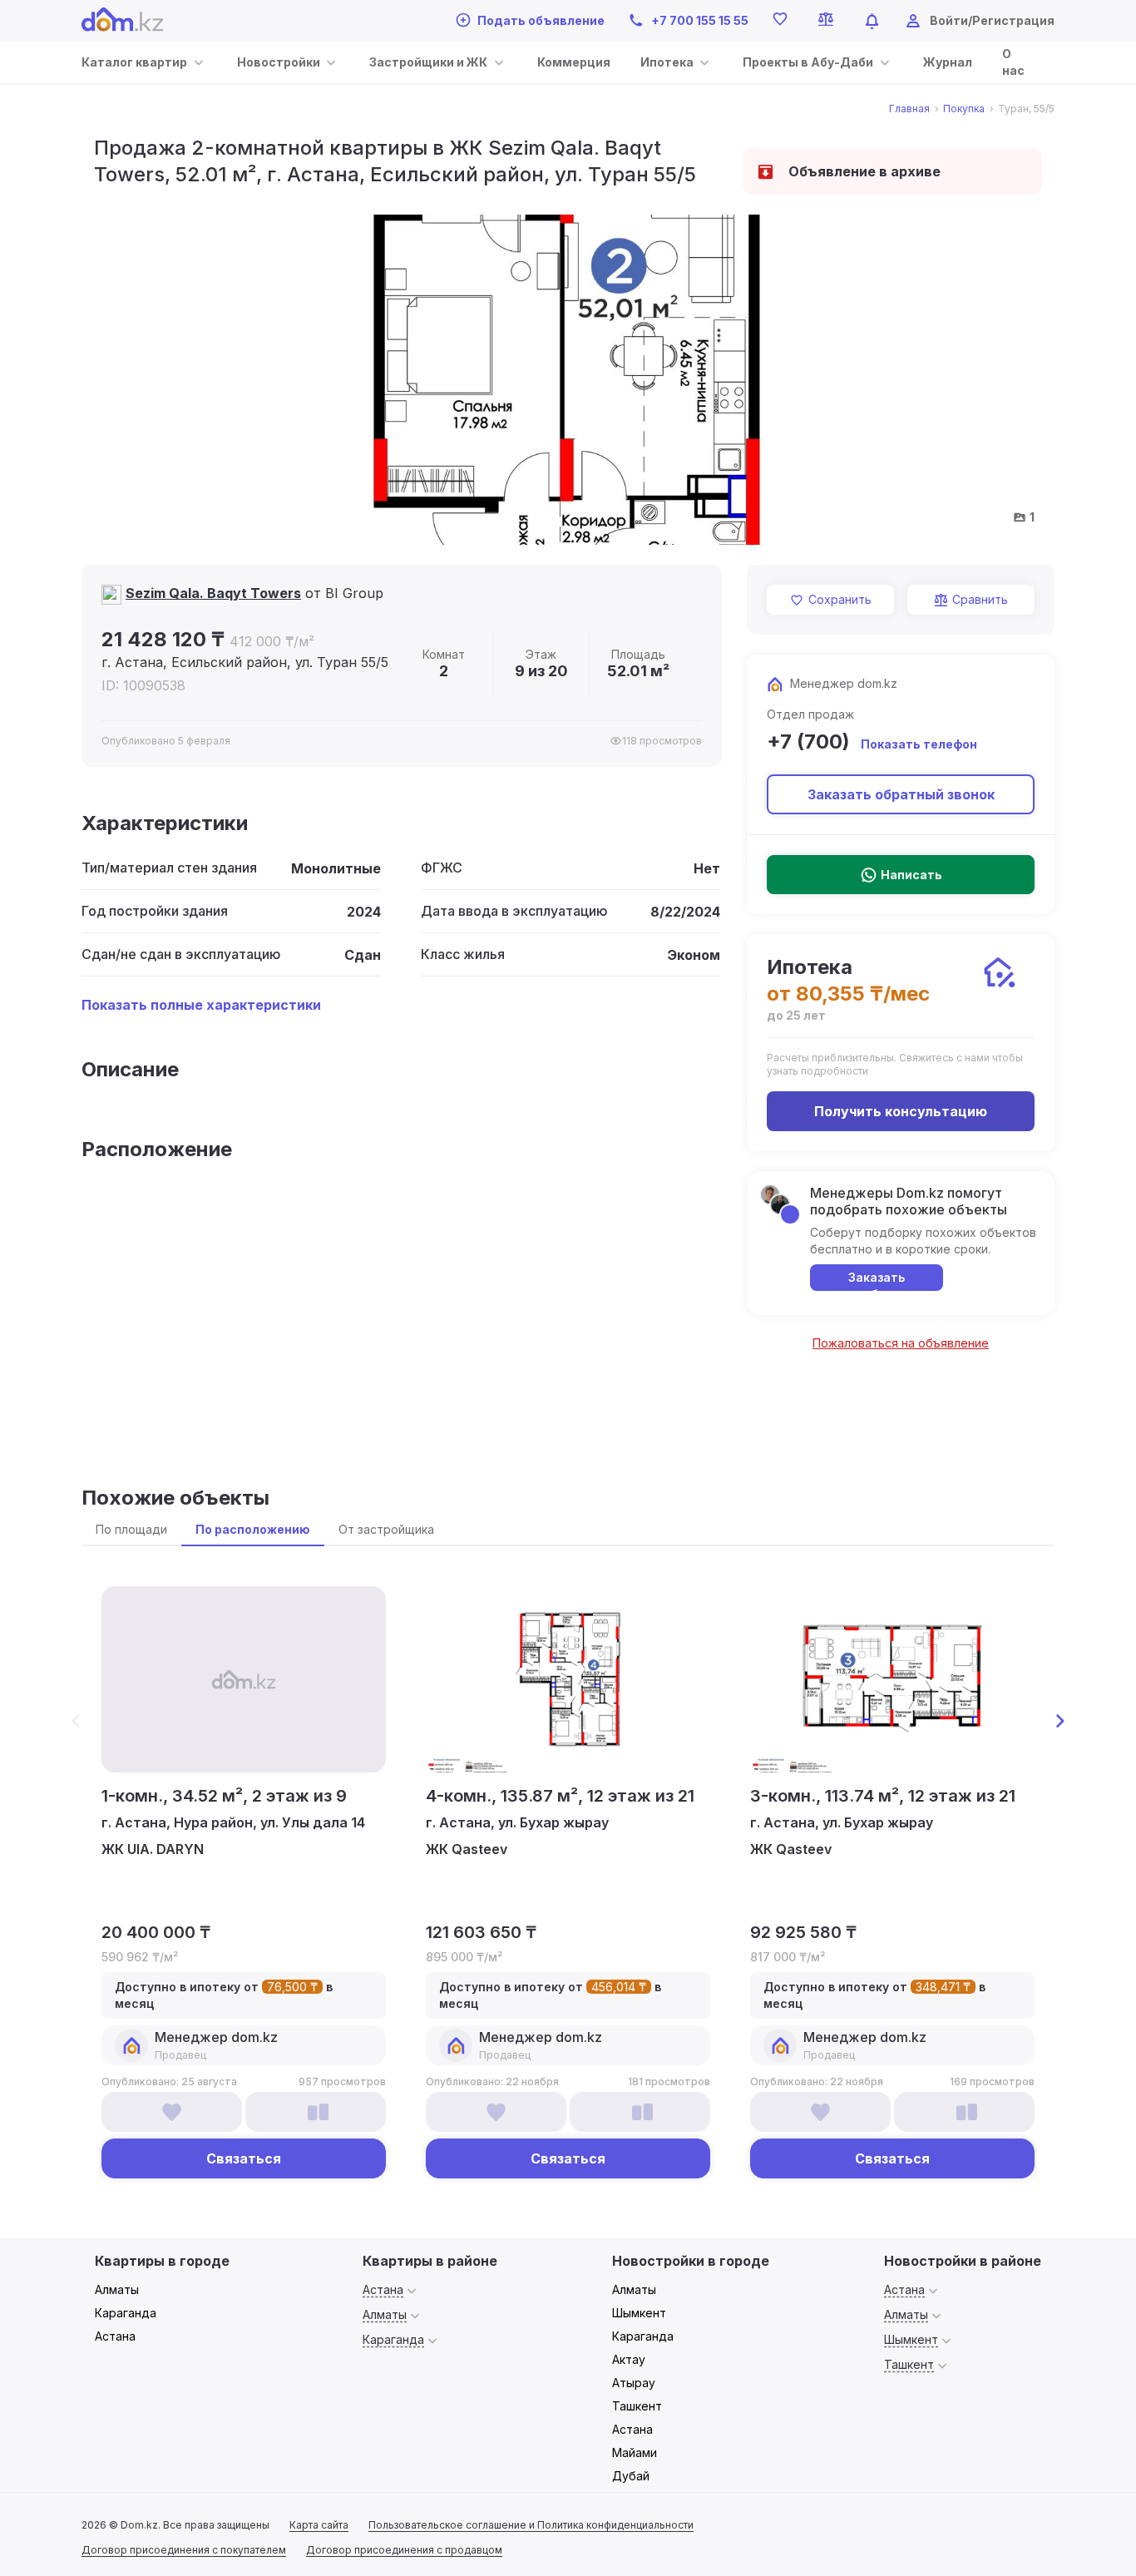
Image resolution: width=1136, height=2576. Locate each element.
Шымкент (639, 2313)
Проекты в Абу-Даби (808, 62)
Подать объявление (541, 20)
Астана (115, 2336)
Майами (635, 2452)
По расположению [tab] (253, 1529)
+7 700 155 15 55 (700, 20)
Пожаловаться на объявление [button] (901, 1343)
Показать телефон (919, 744)
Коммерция (574, 62)
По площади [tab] (131, 1529)
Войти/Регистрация (992, 20)
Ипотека (667, 62)
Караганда (126, 2313)
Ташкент (637, 2406)
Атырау (634, 2383)
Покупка (964, 109)
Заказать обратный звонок (901, 794)
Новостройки (279, 62)
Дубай (631, 2476)
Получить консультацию (901, 1111)
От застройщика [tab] (386, 1529)
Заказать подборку (877, 1281)
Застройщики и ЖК (428, 62)
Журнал (948, 62)
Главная (909, 109)
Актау (629, 2359)
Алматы (117, 2289)
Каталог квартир (134, 62)
